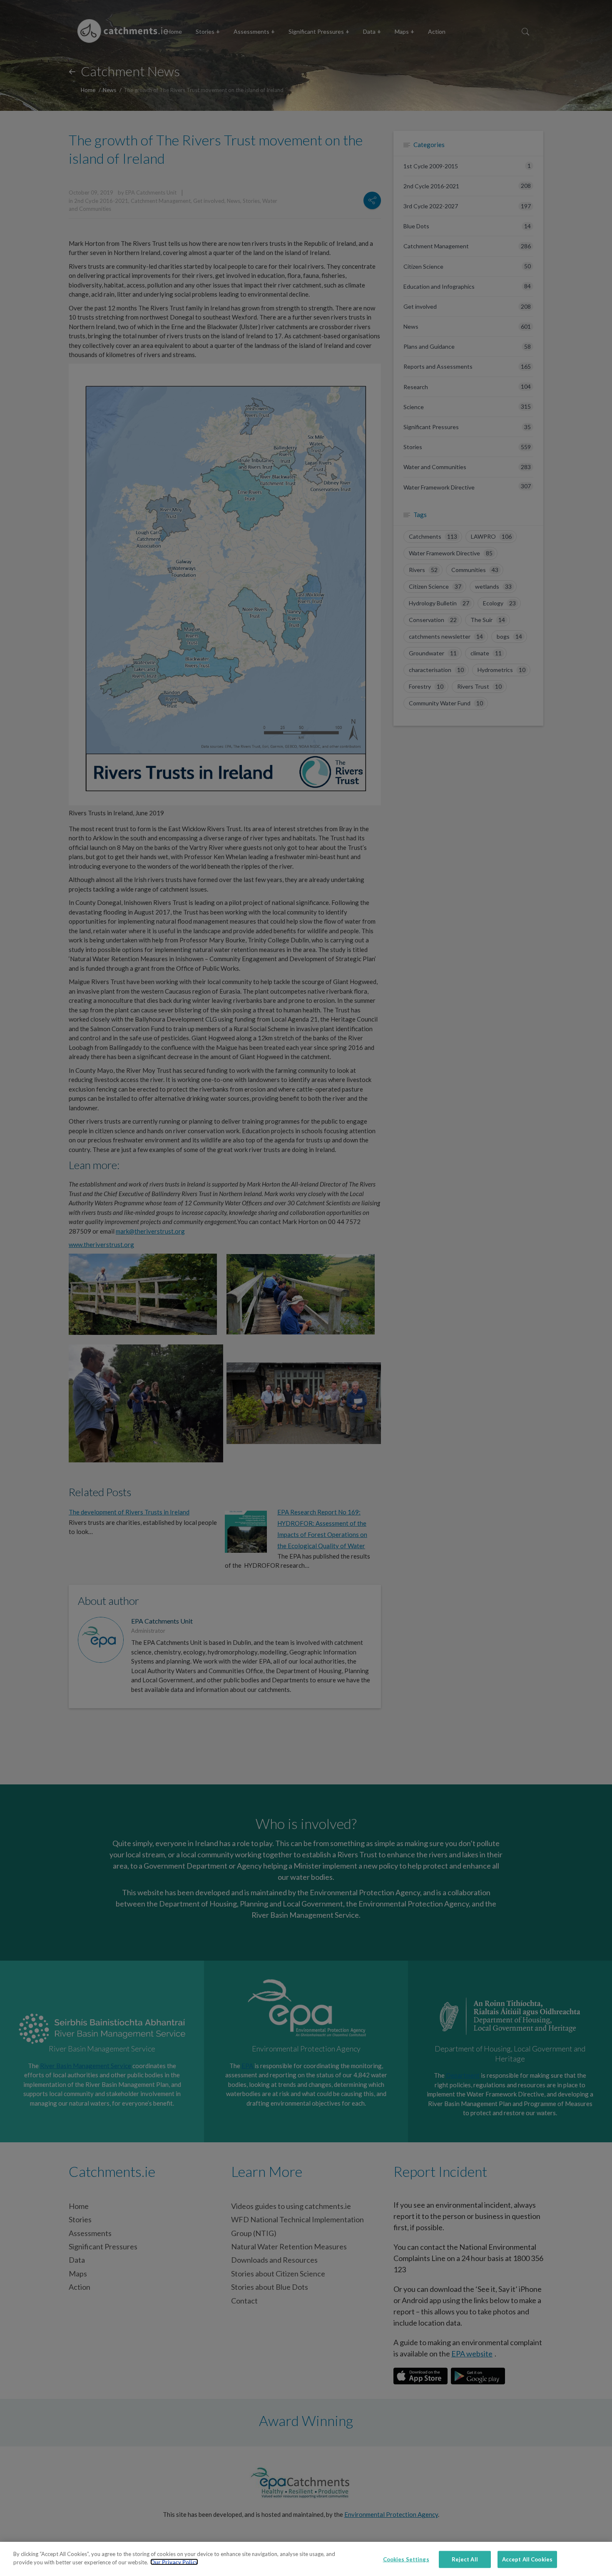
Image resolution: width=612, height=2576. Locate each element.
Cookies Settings (406, 2559)
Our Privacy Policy (174, 2562)
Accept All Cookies (527, 2559)
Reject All (465, 2559)
